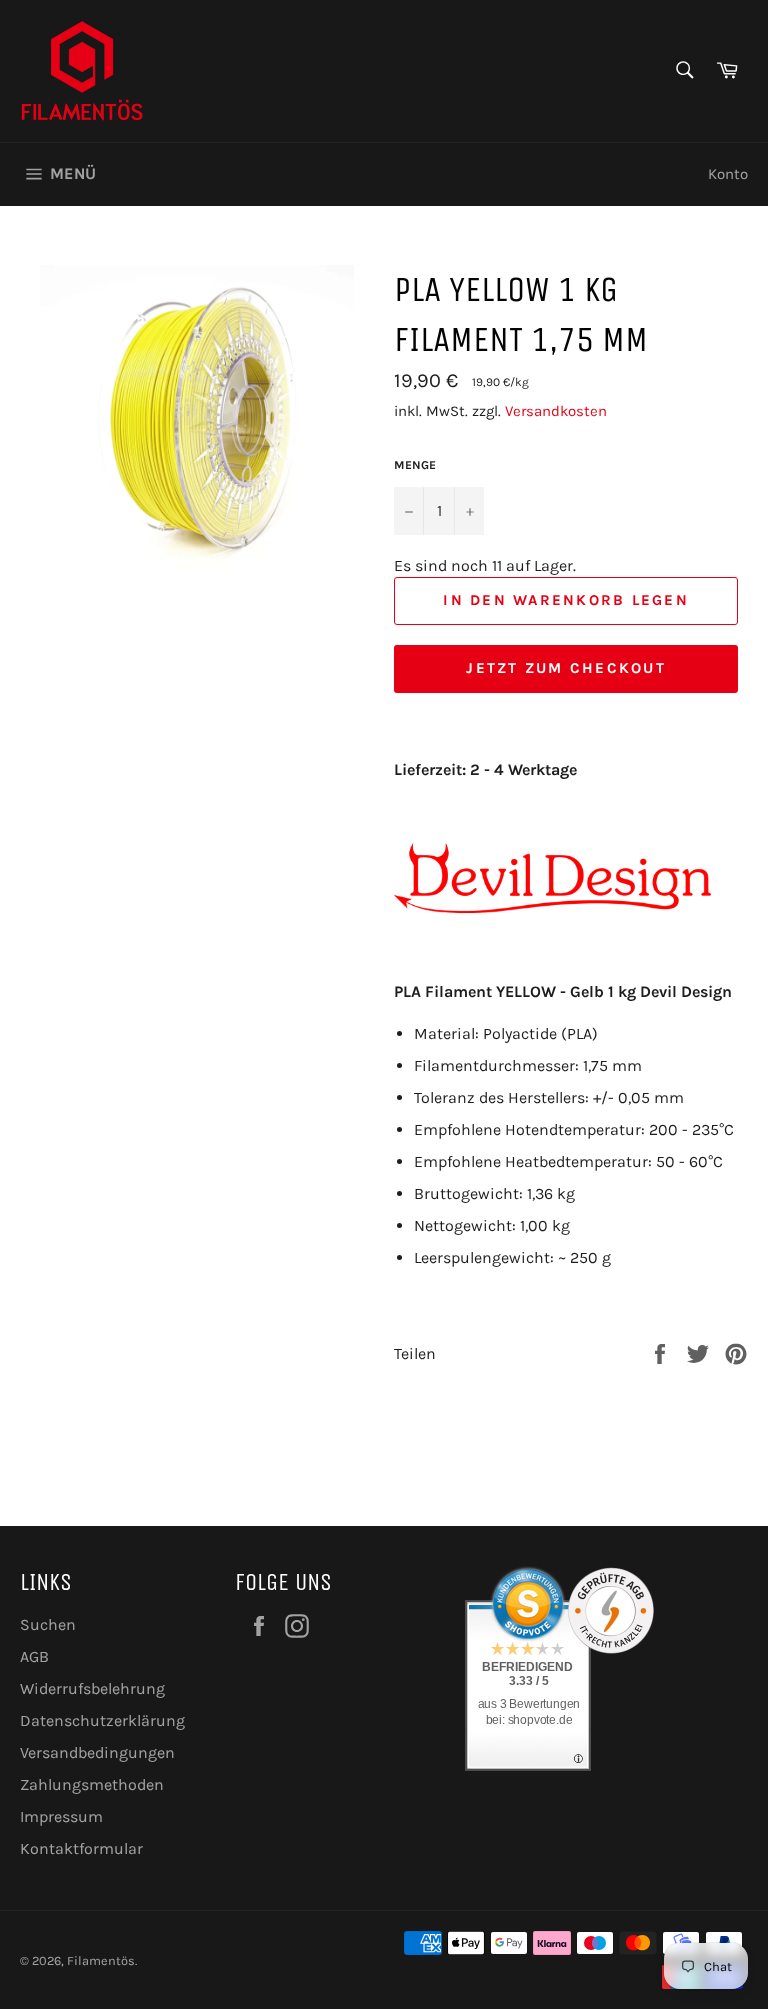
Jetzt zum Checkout (566, 668)
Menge (415, 465)
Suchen (48, 1624)
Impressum (61, 1816)
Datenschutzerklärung (102, 1720)
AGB (34, 1656)
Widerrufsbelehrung (92, 1688)
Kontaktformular (81, 1848)
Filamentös (101, 1960)
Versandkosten (556, 411)
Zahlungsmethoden (92, 1784)
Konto (728, 174)
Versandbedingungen (97, 1752)
